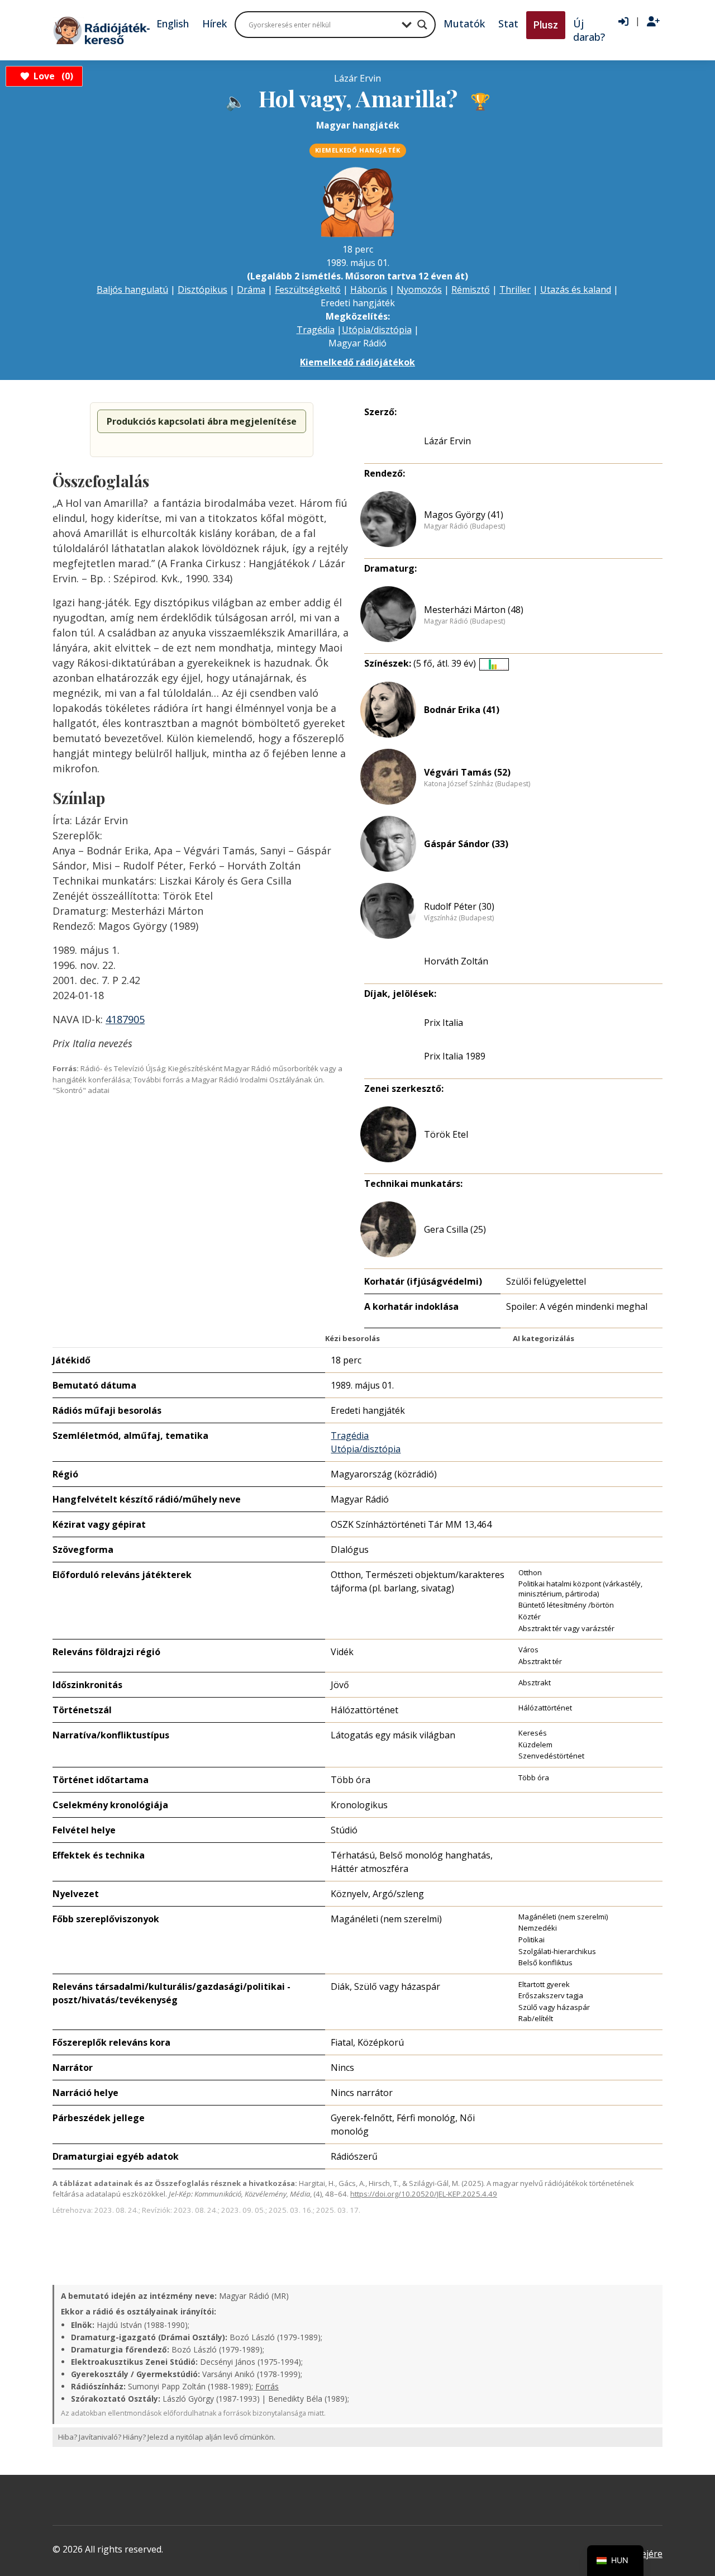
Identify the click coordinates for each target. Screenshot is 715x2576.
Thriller (515, 289)
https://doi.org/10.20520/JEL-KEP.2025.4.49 (424, 2194)
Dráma (251, 289)
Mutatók (464, 23)
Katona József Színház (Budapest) (477, 784)
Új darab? (589, 30)
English (173, 23)
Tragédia (316, 330)
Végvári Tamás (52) (467, 772)
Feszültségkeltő (308, 289)
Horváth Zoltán (456, 961)
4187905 (125, 1019)
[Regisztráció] (653, 22)
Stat (508, 23)
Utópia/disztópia (377, 330)
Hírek (214, 23)
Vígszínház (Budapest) (459, 918)
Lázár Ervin (447, 441)
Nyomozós (419, 289)
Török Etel (446, 1134)
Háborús (369, 289)
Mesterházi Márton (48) (474, 610)
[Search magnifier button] (422, 25)
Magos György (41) (464, 515)
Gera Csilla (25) (455, 1229)
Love (52, 76)
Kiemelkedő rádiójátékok (357, 362)
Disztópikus (202, 289)
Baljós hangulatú (132, 289)
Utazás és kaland (576, 289)
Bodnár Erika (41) (462, 710)
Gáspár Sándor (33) (466, 844)
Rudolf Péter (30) (459, 906)
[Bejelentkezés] (623, 22)
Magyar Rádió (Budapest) (464, 526)
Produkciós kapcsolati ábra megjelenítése (202, 421)
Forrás (267, 2386)
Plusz (546, 25)
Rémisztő (471, 289)
